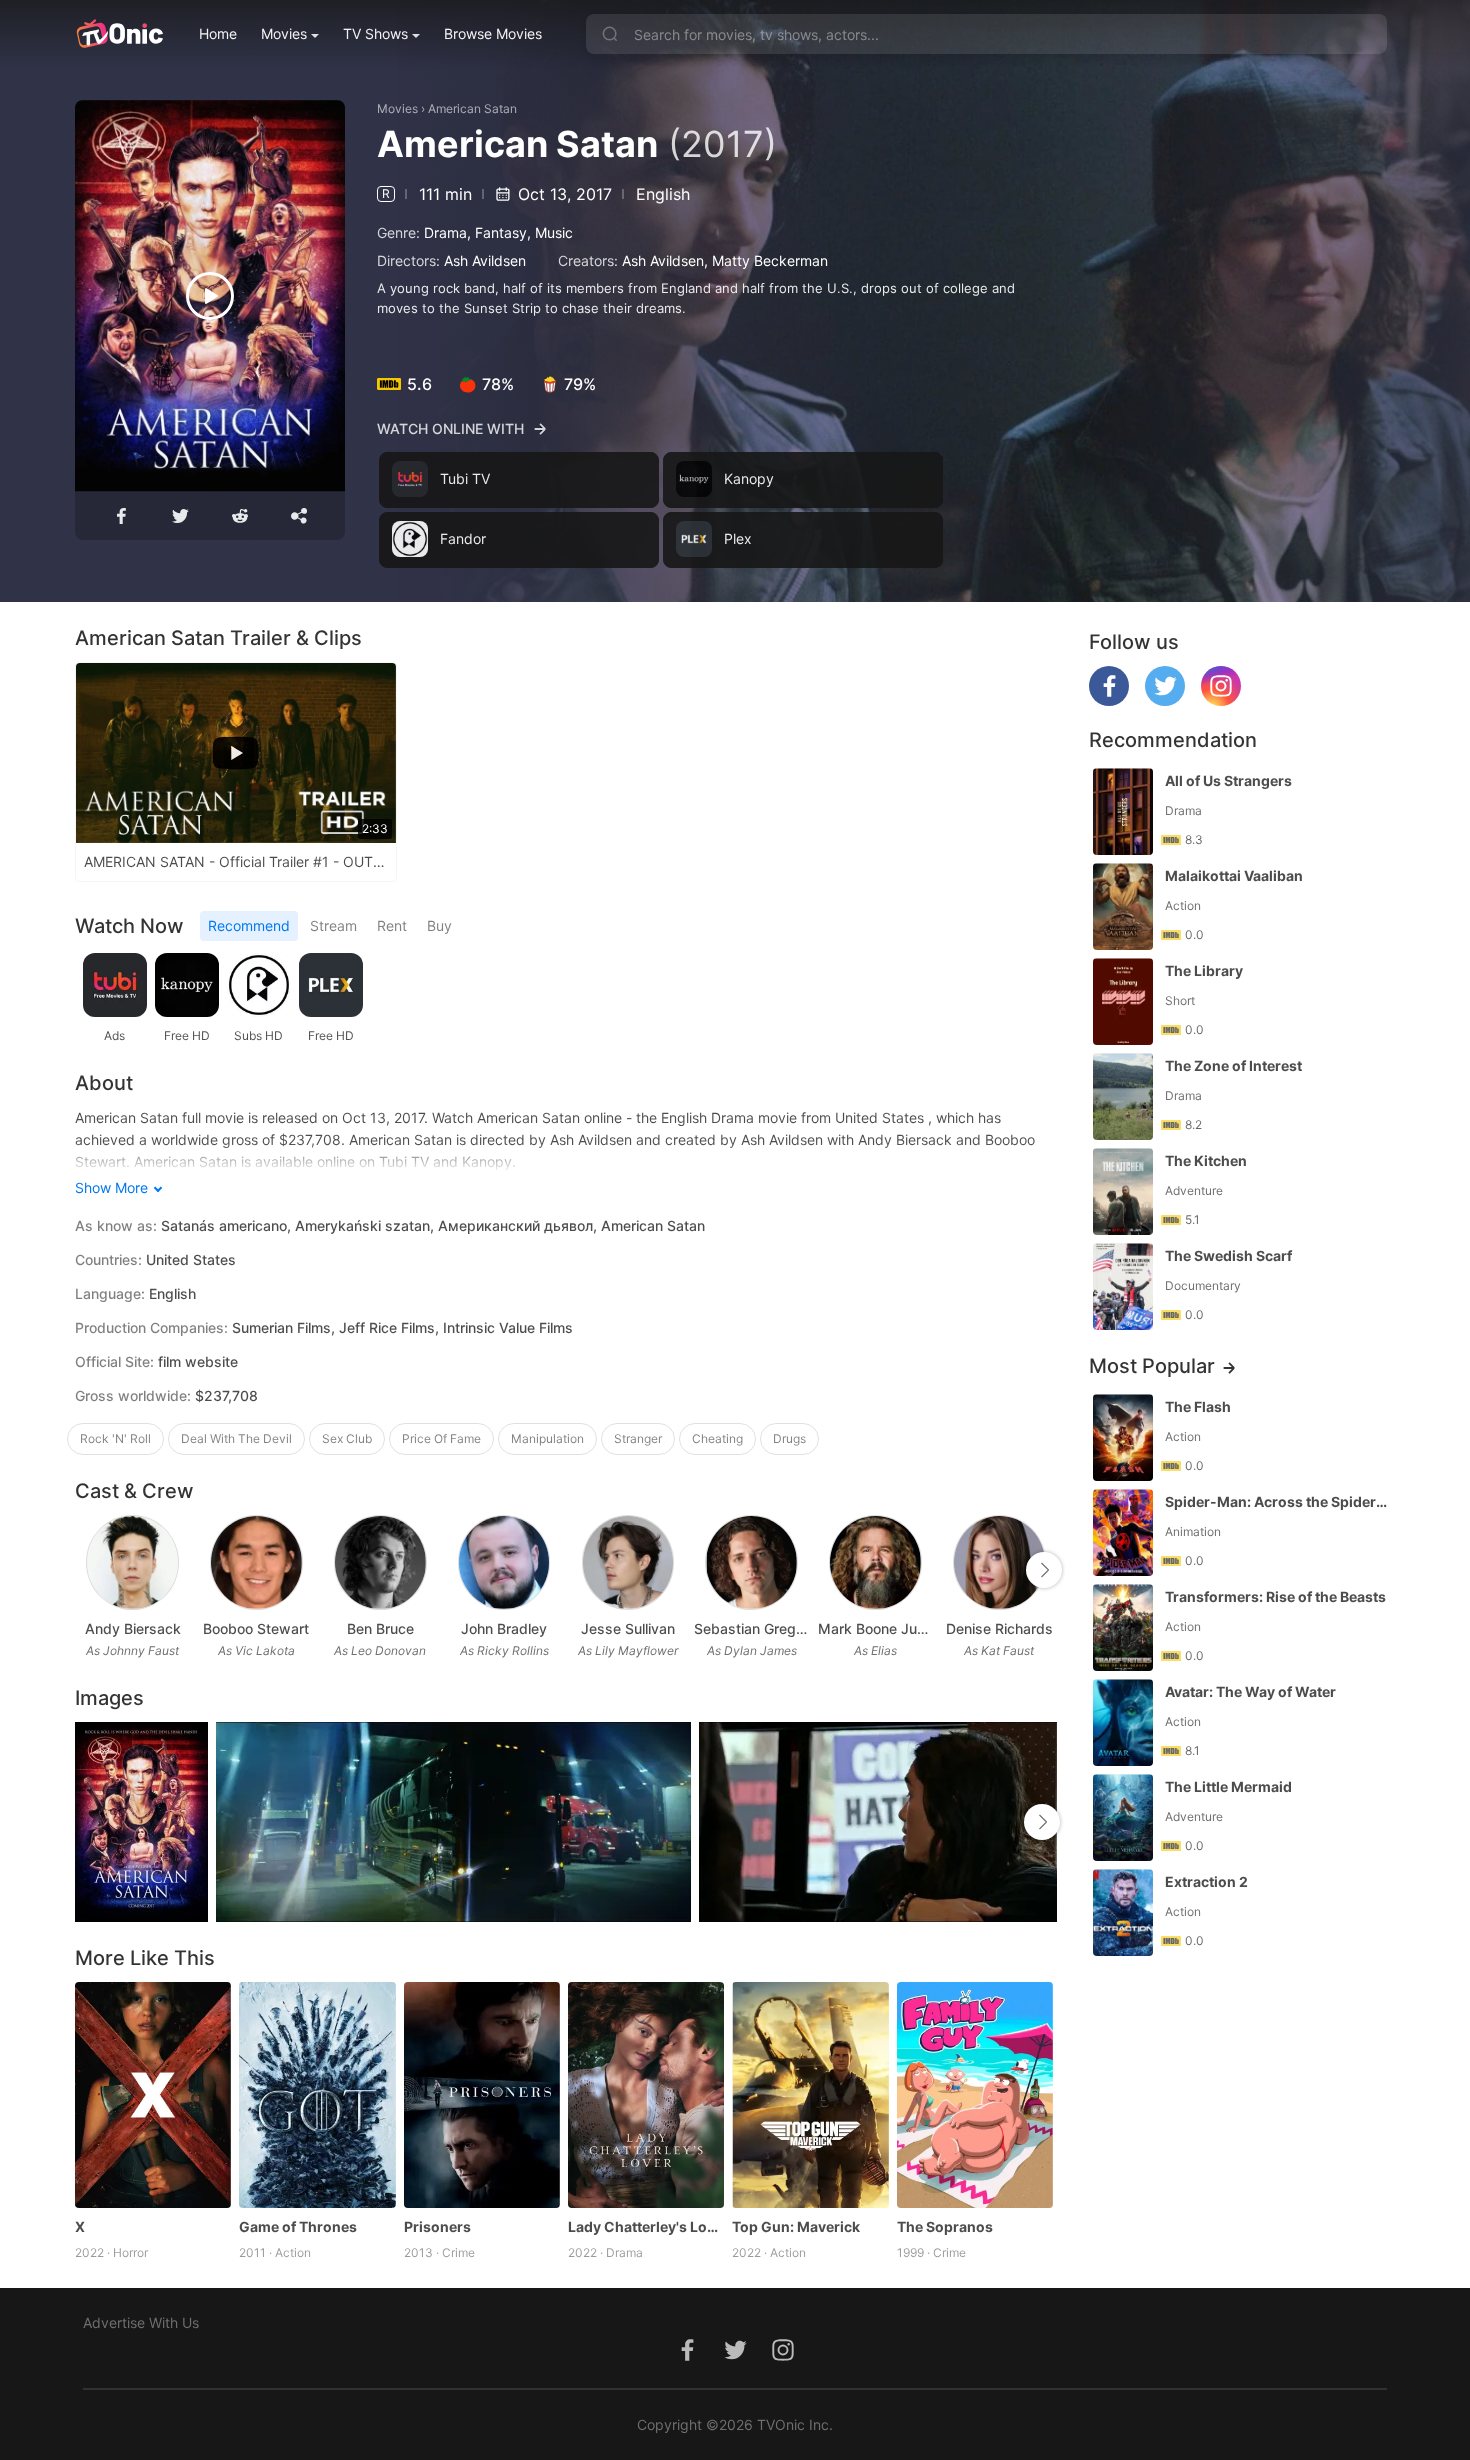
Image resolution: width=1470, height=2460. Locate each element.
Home (218, 33)
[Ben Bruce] (380, 1562)
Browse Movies (493, 33)
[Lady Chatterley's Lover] (646, 2095)
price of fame (441, 1438)
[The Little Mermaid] (1123, 1817)
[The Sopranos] (975, 2095)
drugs (789, 1438)
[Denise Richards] (999, 1562)
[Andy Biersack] (132, 1562)
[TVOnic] (119, 34)
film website (198, 1361)
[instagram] (1221, 700)
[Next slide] (1044, 1570)
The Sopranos (945, 2226)
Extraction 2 (1206, 1881)
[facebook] (1109, 700)
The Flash (1198, 1406)
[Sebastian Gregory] (751, 1562)
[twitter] (1165, 700)
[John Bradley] (504, 1562)
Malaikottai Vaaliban (1234, 875)
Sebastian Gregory (752, 1628)
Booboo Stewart (256, 1628)
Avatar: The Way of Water (1250, 1691)
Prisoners (437, 2226)
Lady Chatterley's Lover (646, 2226)
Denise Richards (999, 1628)
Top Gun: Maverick (796, 2226)
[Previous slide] (88, 1570)
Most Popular (1152, 1366)
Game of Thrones (298, 2226)
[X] (153, 2095)
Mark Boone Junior (876, 1628)
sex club (347, 1438)
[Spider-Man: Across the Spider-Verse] (1123, 1532)
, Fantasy (497, 232)
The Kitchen (1206, 1160)
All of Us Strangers (1228, 780)
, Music (550, 232)
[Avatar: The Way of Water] (1123, 1722)
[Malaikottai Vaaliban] (1123, 906)
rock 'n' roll (115, 1438)
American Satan (472, 108)
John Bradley (504, 1628)
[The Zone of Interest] (1123, 1096)
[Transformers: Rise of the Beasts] (1123, 1627)
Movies (284, 33)
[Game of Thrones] (317, 2095)
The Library (1204, 970)
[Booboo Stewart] (256, 1562)
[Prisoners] (482, 2095)
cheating (717, 1438)
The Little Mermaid (1228, 1786)
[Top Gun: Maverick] (810, 2095)
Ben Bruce (380, 1628)
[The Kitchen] (1123, 1191)
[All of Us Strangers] (1123, 811)
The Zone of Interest (1233, 1065)
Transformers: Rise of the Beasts (1275, 1596)
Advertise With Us (141, 2322)
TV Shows (375, 33)
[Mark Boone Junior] (875, 1562)
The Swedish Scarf (1228, 1255)
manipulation (547, 1438)
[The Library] (1123, 1001)
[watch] (210, 296)
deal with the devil (236, 1438)
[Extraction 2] (1123, 1912)
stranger (638, 1438)
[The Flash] (1123, 1437)
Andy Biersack (133, 1628)
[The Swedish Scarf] (1123, 1286)
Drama (445, 232)
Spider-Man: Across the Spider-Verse (1278, 1501)
